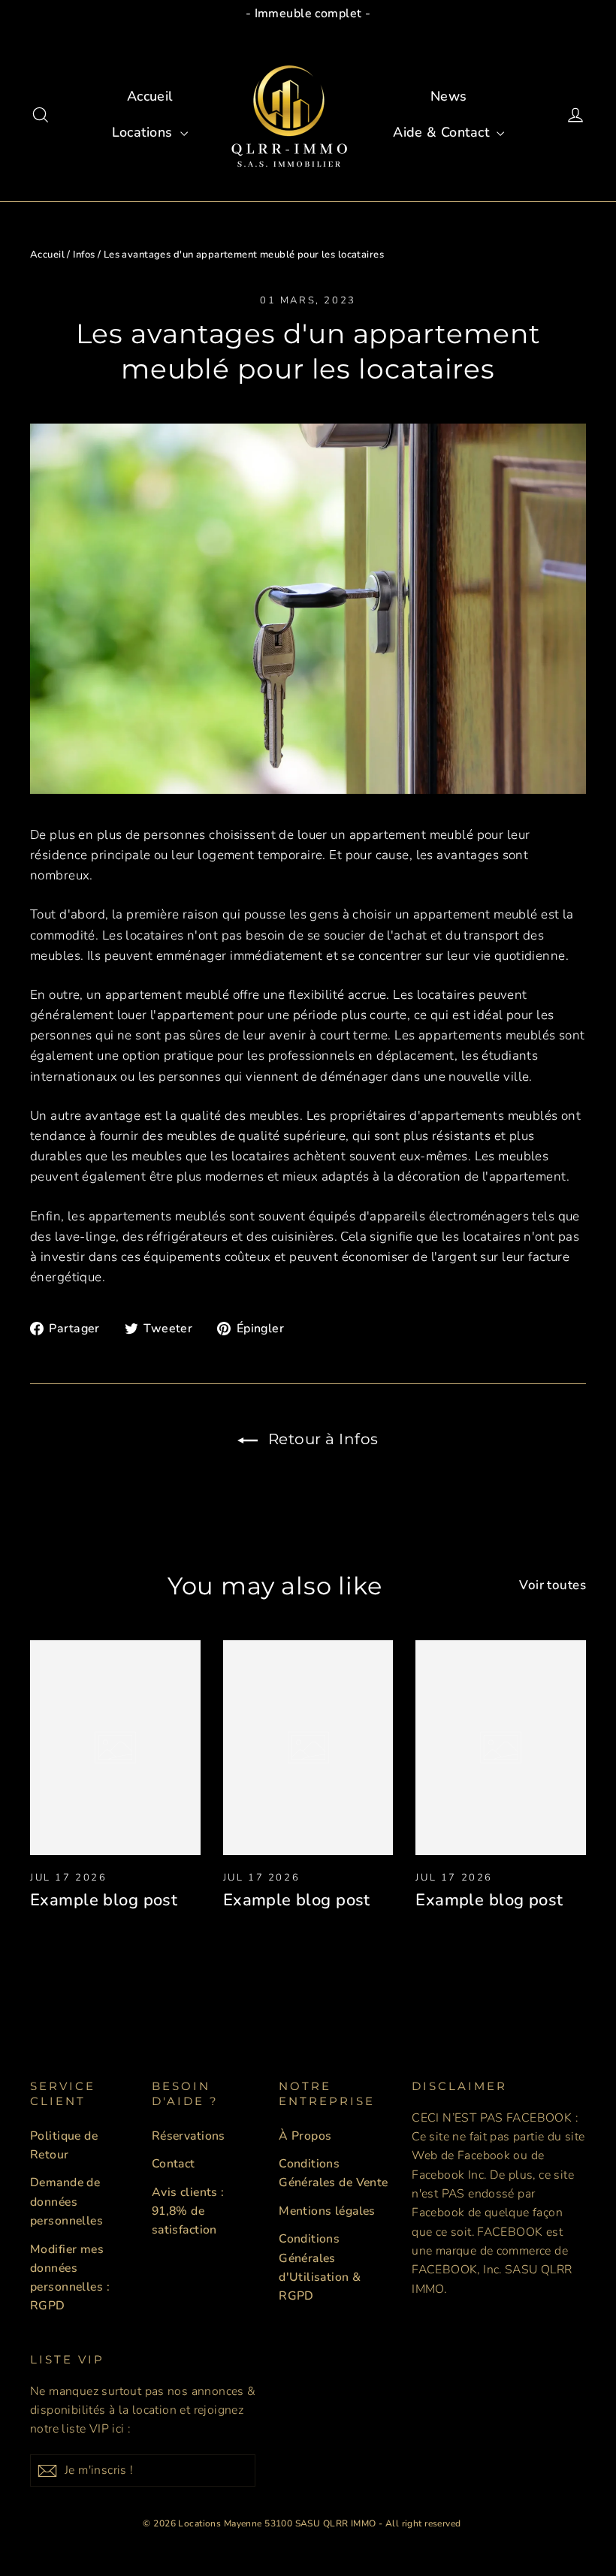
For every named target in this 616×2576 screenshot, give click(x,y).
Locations (144, 132)
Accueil (150, 96)
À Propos (305, 2136)
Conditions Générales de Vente (334, 2173)
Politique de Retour (64, 2145)
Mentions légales (327, 2211)
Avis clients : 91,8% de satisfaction (188, 2211)
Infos (84, 255)
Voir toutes (553, 1585)
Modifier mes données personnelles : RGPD (70, 2278)
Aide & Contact (443, 132)
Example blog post (104, 1900)
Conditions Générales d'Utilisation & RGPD (320, 2267)
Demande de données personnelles (66, 2202)
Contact (174, 2164)
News (449, 96)
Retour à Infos (321, 1439)
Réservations (189, 2136)
